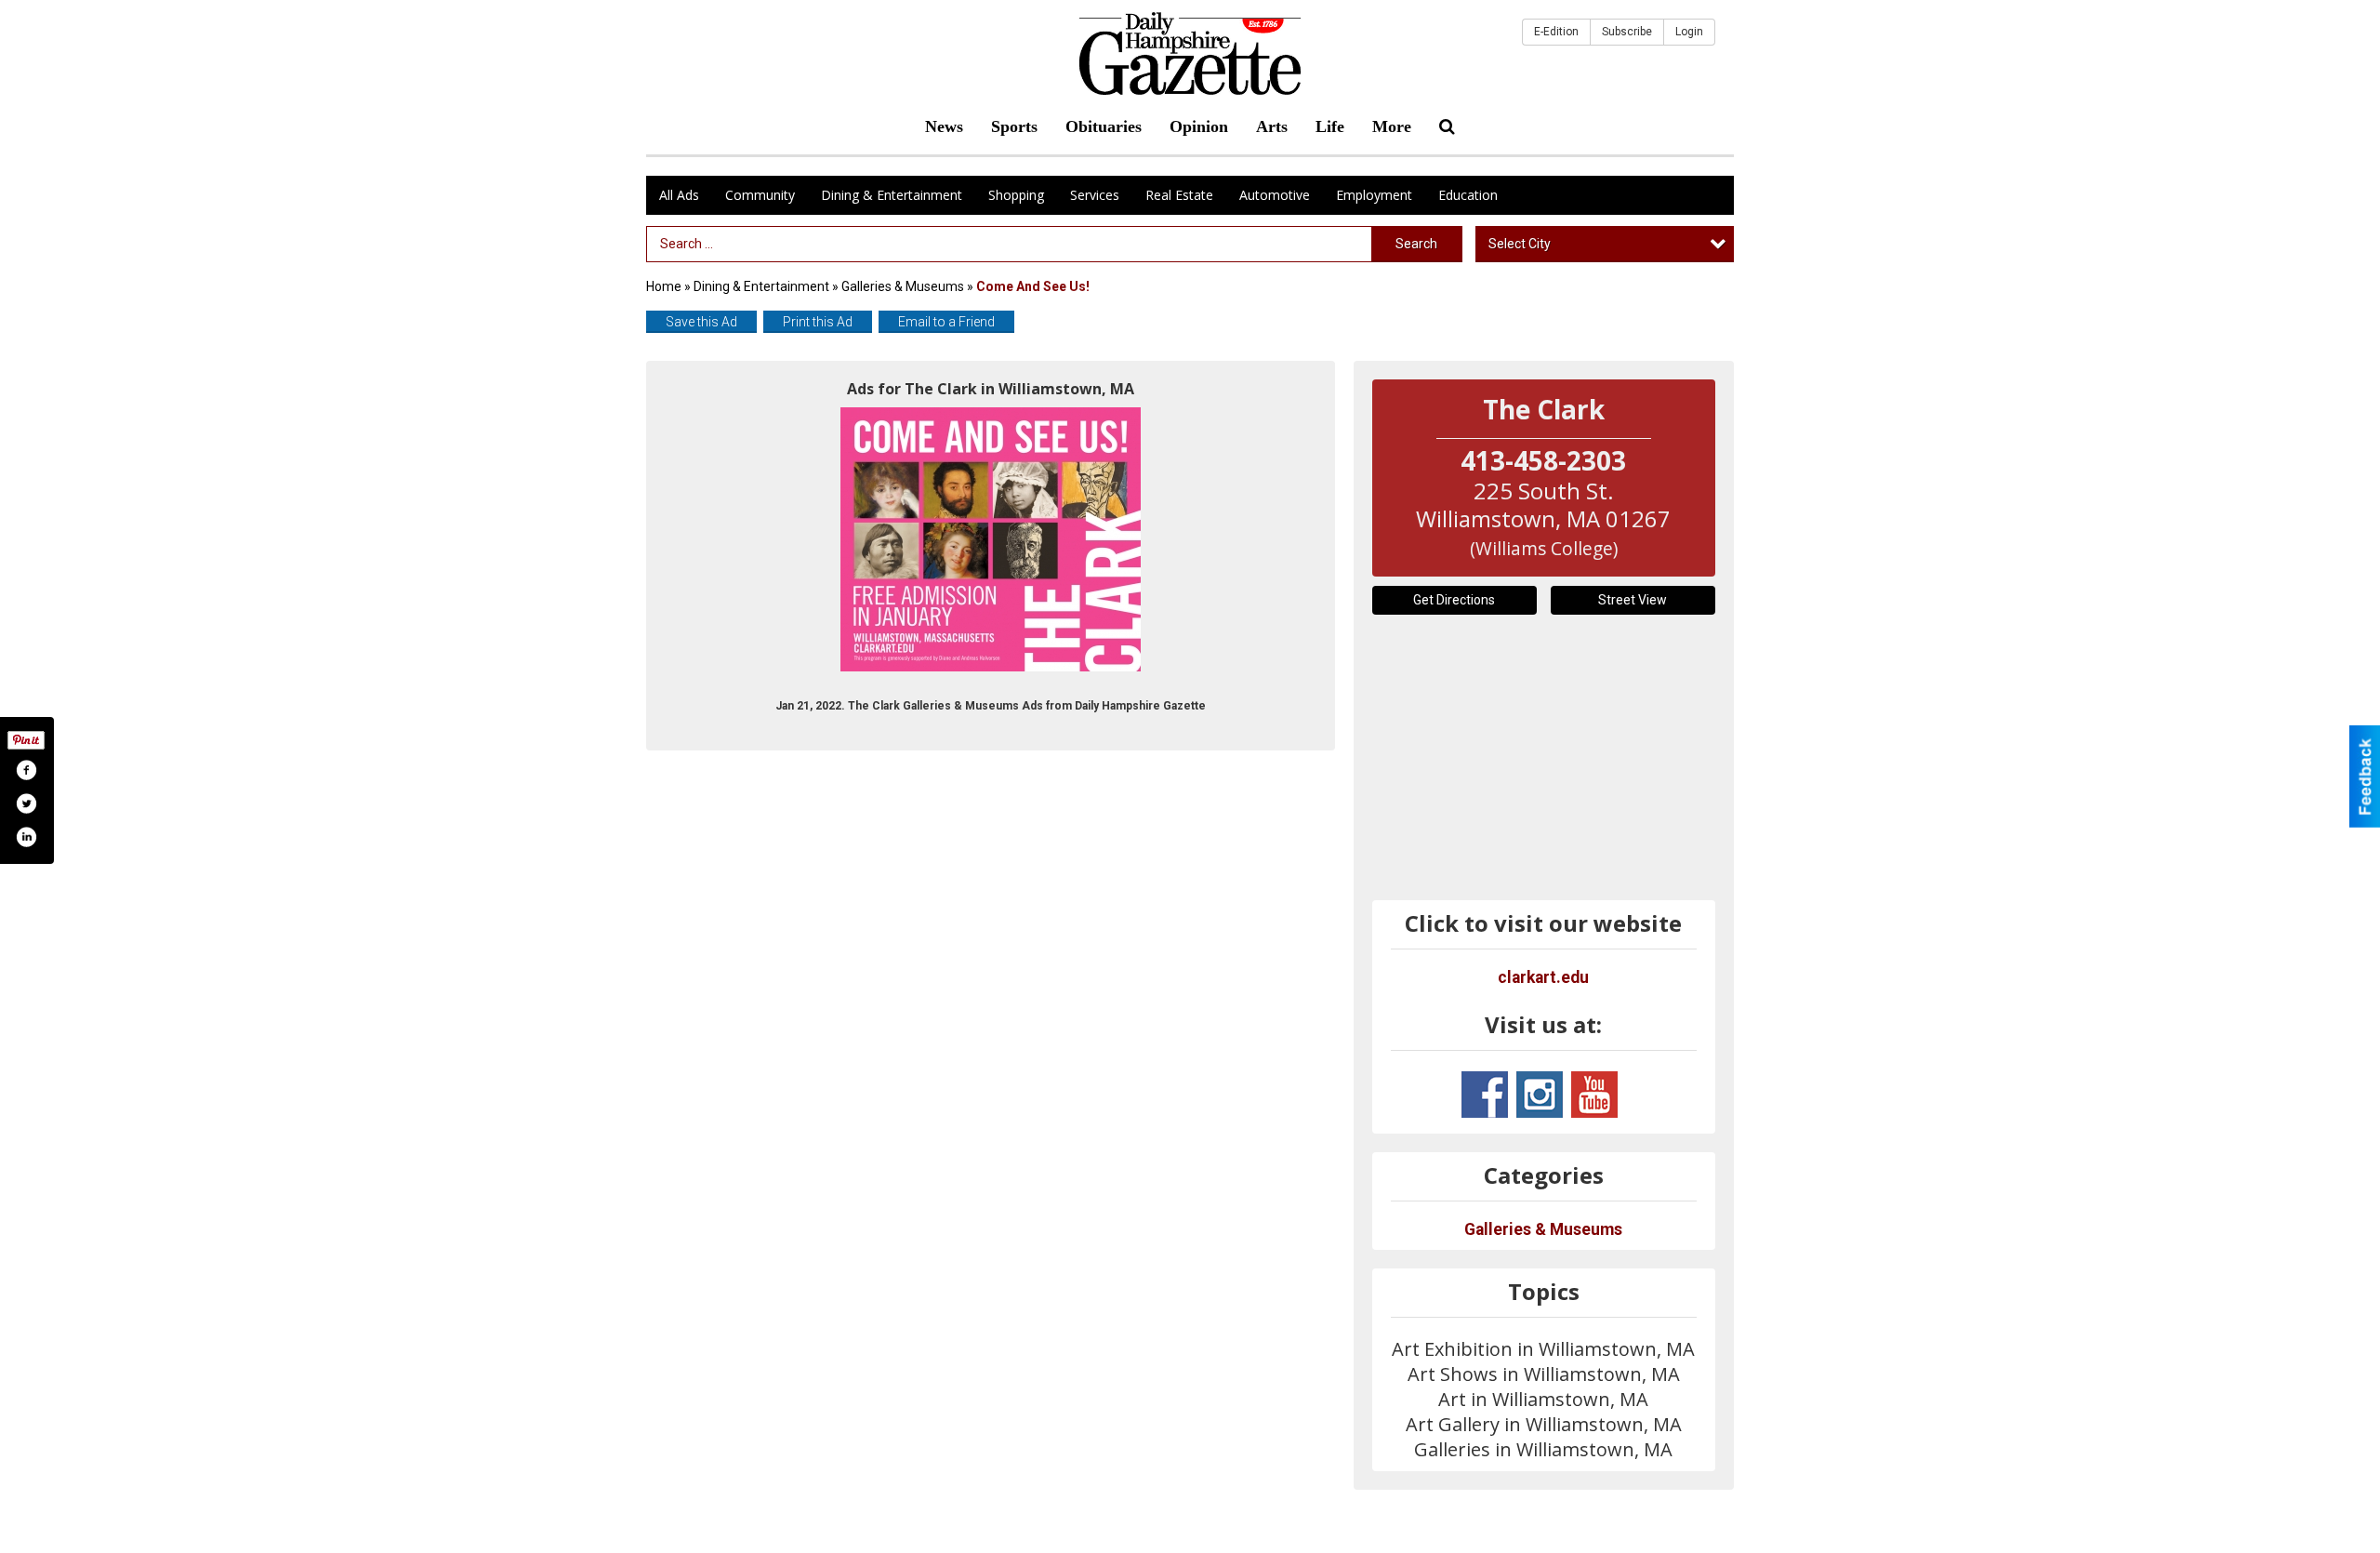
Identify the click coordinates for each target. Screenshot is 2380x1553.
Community (760, 195)
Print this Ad (818, 322)
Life (1330, 126)
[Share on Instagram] (26, 837)
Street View (1633, 600)
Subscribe (1627, 32)
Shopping (1016, 195)
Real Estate (1179, 195)
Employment (1374, 195)
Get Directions (1454, 600)
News (944, 126)
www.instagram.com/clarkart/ (1540, 1095)
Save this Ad (701, 322)
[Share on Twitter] (26, 803)
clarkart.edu (1543, 977)
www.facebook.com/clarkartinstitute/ (1485, 1095)
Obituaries (1104, 126)
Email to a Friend (946, 322)
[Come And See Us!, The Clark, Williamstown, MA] (991, 539)
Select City (1520, 244)
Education (1468, 195)
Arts (1272, 126)
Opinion (1199, 126)
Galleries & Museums (903, 286)
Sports (1014, 126)
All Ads (679, 195)
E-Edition (1556, 32)
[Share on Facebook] (26, 770)
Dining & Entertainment (892, 195)
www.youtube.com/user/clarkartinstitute (1594, 1095)
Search (1416, 244)
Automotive (1275, 195)
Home (664, 286)
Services (1095, 195)
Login (1689, 32)
